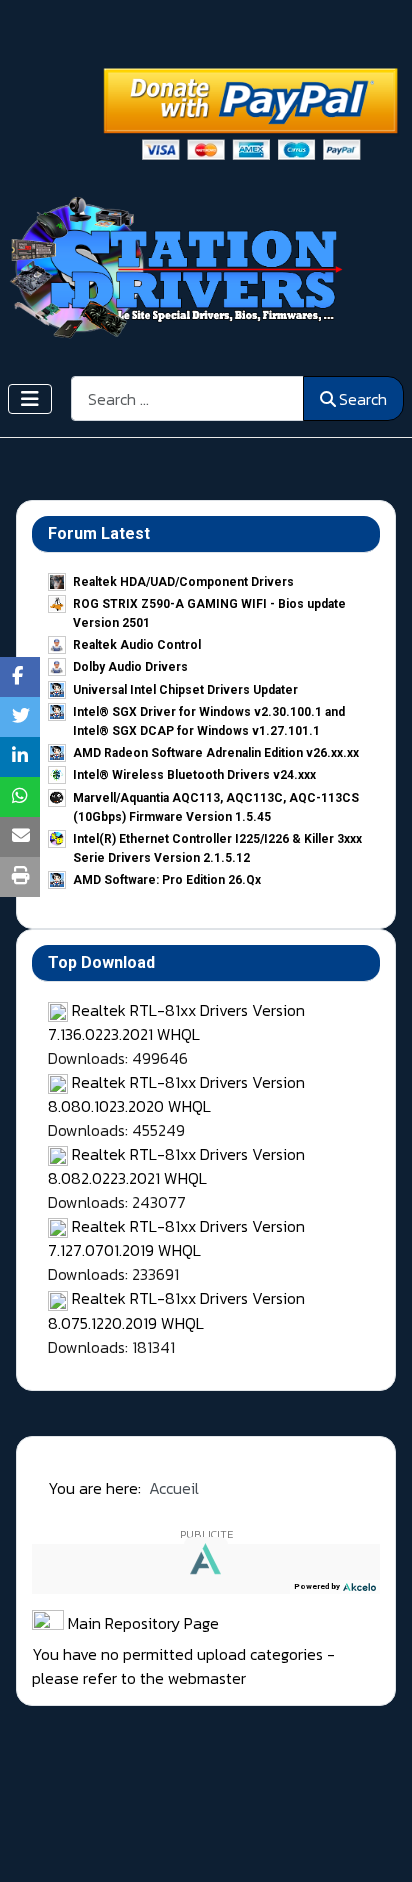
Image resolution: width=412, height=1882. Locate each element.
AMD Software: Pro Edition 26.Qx (167, 880)
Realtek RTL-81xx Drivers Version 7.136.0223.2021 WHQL (176, 1022)
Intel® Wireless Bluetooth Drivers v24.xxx (194, 775)
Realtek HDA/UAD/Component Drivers (183, 582)
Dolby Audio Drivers (130, 667)
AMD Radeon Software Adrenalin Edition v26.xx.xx (216, 753)
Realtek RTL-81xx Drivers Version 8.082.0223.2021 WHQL (176, 1166)
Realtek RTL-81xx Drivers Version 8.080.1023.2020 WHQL (176, 1094)
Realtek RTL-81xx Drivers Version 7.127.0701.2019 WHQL (176, 1238)
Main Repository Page (141, 1623)
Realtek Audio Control (137, 645)
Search (363, 399)
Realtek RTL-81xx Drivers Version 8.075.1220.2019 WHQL (176, 1310)
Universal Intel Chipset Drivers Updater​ (185, 690)
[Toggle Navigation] (30, 399)
